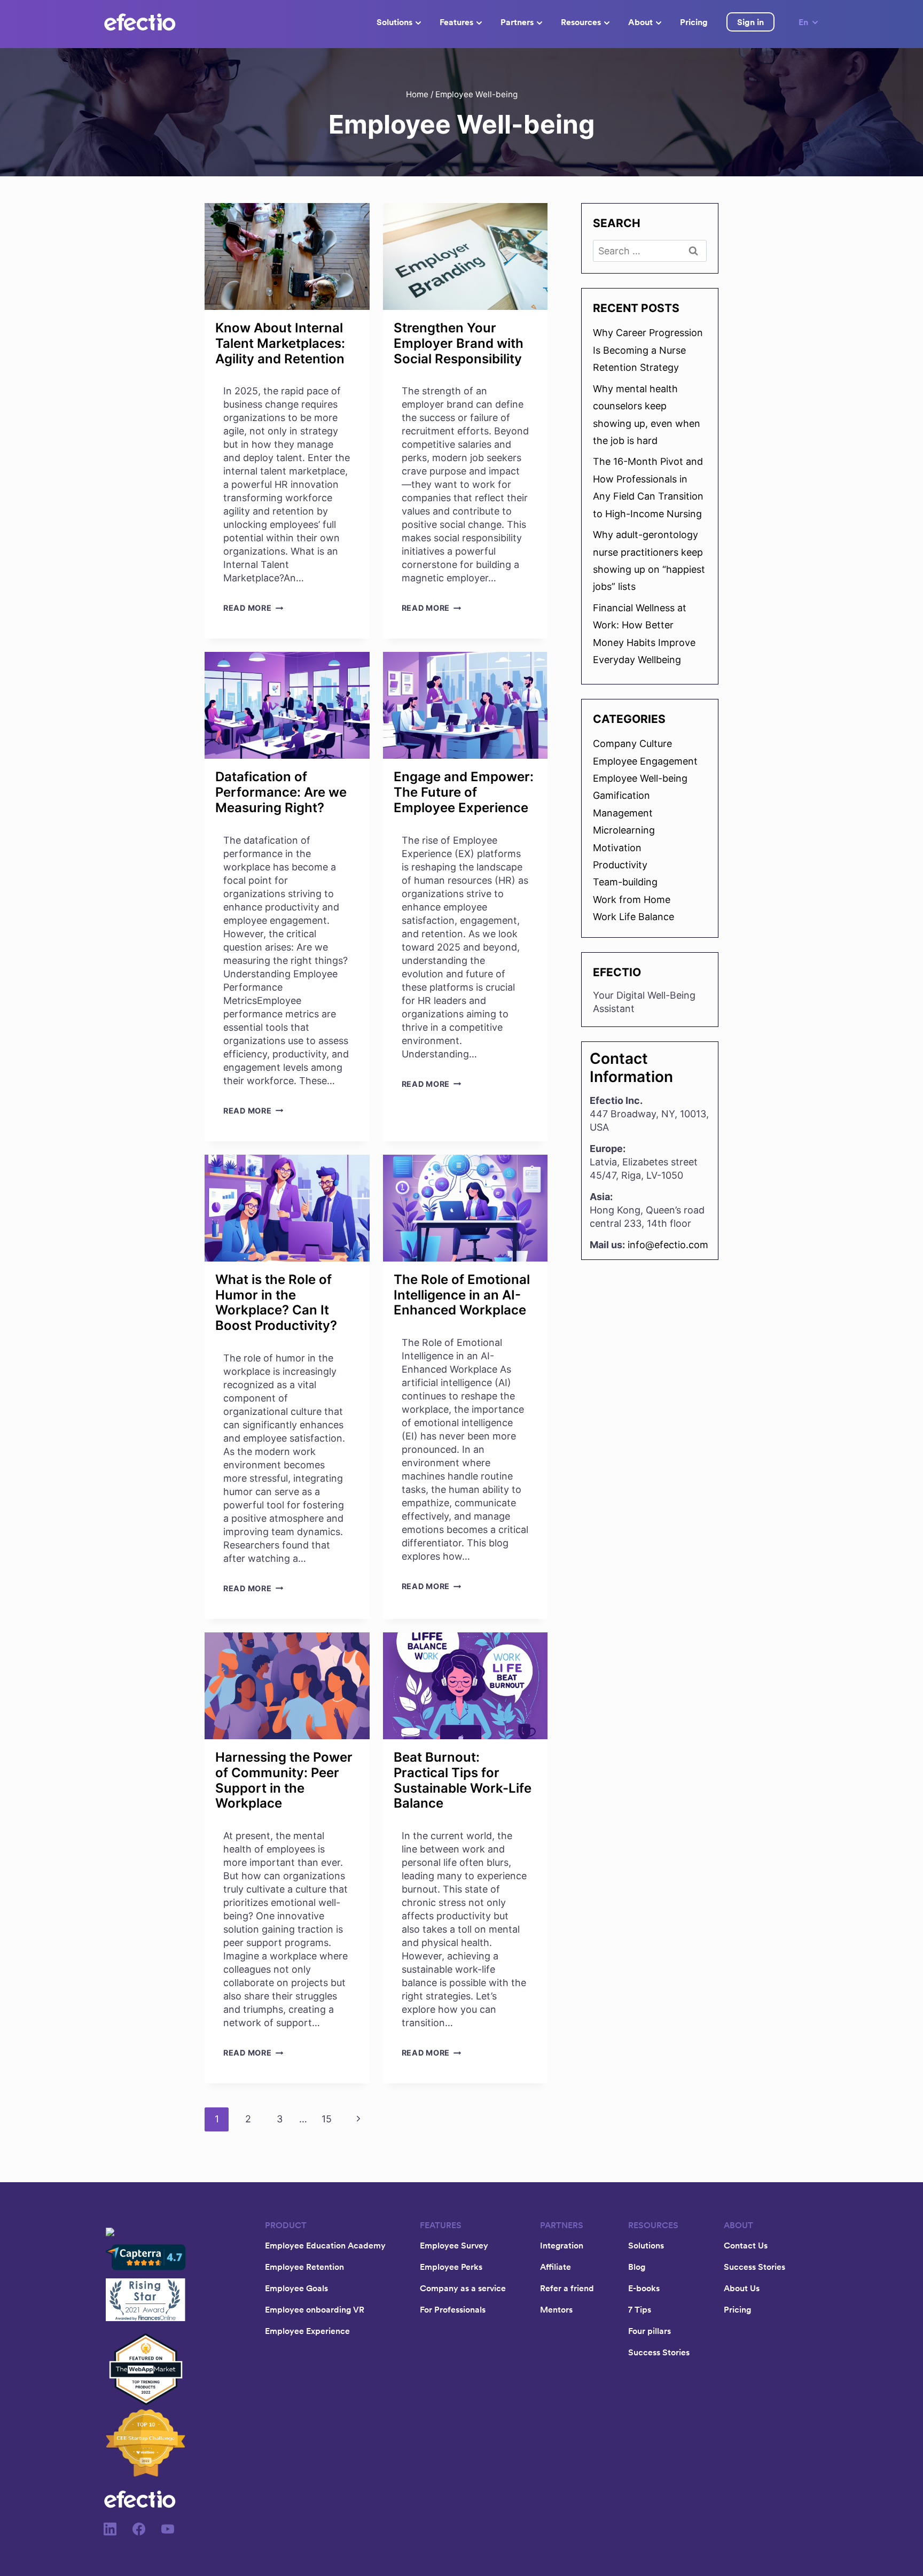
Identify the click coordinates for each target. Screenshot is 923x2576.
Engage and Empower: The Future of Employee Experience (464, 792)
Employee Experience (307, 2331)
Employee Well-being (640, 778)
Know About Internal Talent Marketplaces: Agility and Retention (280, 343)
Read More (253, 608)
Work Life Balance (633, 917)
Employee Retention (304, 2267)
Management (623, 813)
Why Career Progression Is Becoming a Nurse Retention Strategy (648, 350)
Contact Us (746, 2245)
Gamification (621, 795)
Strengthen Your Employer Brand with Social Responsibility (459, 343)
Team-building (625, 882)
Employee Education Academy (325, 2245)
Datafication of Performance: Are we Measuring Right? (281, 792)
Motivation (617, 848)
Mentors (556, 2309)
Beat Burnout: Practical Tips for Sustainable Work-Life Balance (463, 1780)
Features (456, 22)
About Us (742, 2288)
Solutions (394, 22)
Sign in (750, 22)
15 (327, 2119)
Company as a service (463, 2288)
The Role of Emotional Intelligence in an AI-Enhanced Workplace (462, 1295)
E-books (644, 2288)
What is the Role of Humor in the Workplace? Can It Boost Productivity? (276, 1302)
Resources (581, 22)
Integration (562, 2245)
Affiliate (556, 2267)
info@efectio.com (668, 1245)
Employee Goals (296, 2288)
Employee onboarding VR (315, 2309)
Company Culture (632, 744)
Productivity (620, 865)
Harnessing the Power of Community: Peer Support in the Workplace (284, 1780)
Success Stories (659, 2352)
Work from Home (632, 900)
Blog (637, 2267)
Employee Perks (451, 2267)
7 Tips (640, 2309)
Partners (517, 22)
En (803, 22)
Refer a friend (567, 2288)
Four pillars (650, 2331)
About (640, 22)
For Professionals (453, 2309)
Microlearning (624, 830)
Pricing (694, 22)
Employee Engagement (645, 761)
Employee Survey (454, 2245)
